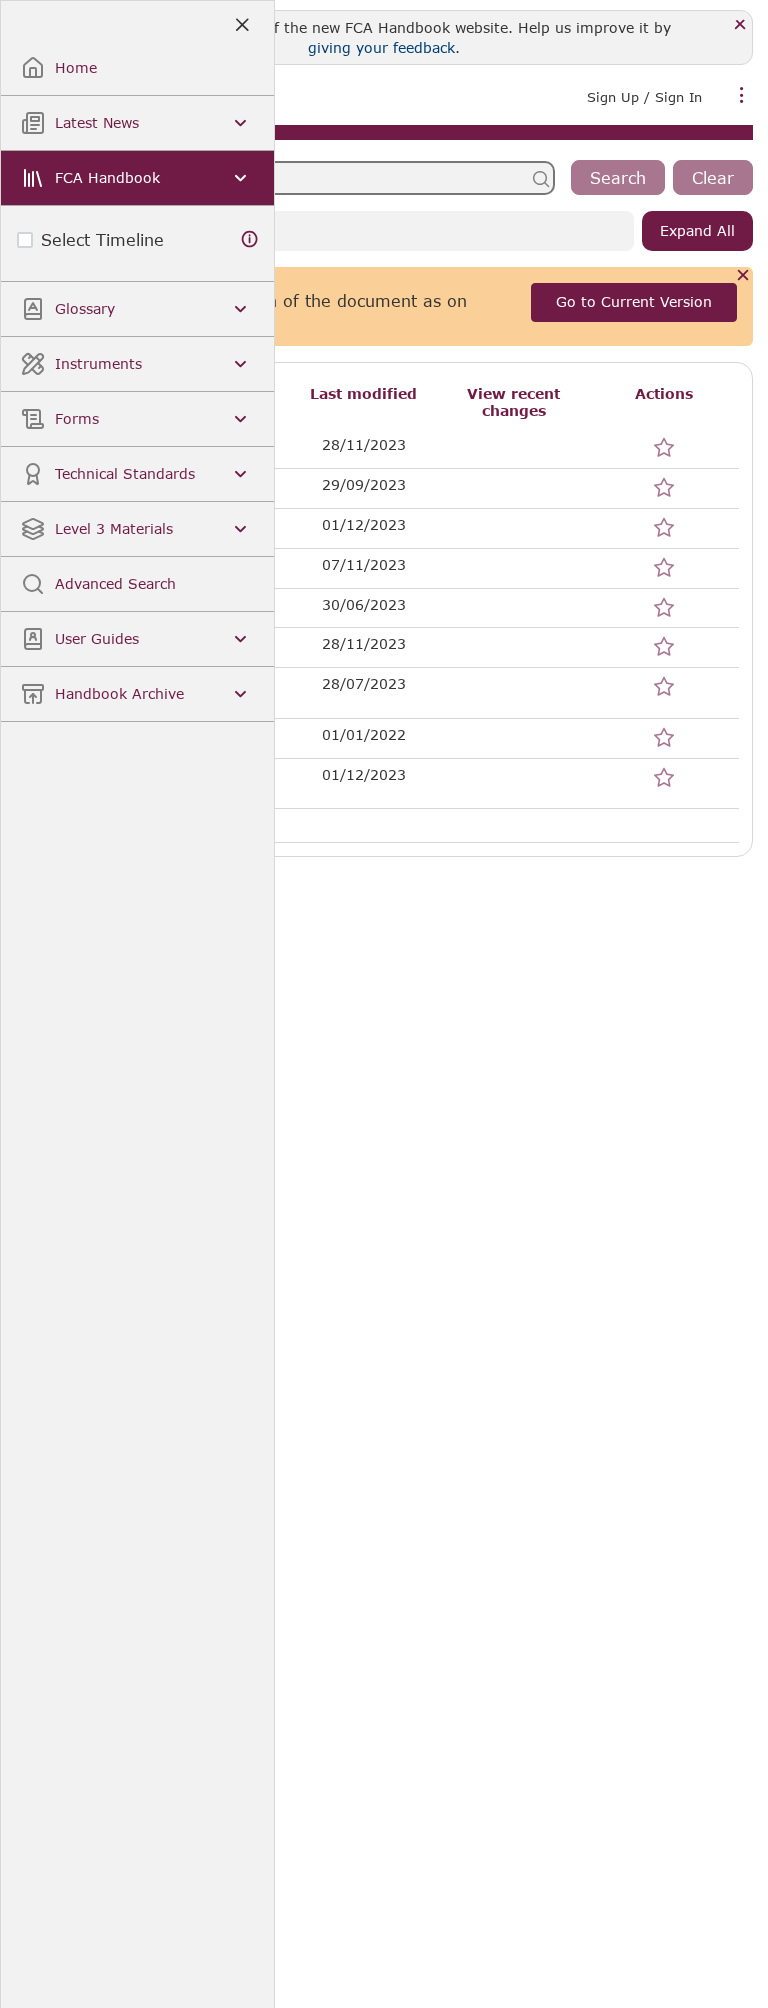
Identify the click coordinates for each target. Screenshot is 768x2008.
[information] (250, 239)
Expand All (697, 230)
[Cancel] (743, 276)
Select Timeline (102, 239)
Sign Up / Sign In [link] (644, 97)
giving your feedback (381, 47)
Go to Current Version (634, 301)
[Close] (740, 25)
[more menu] (742, 95)
